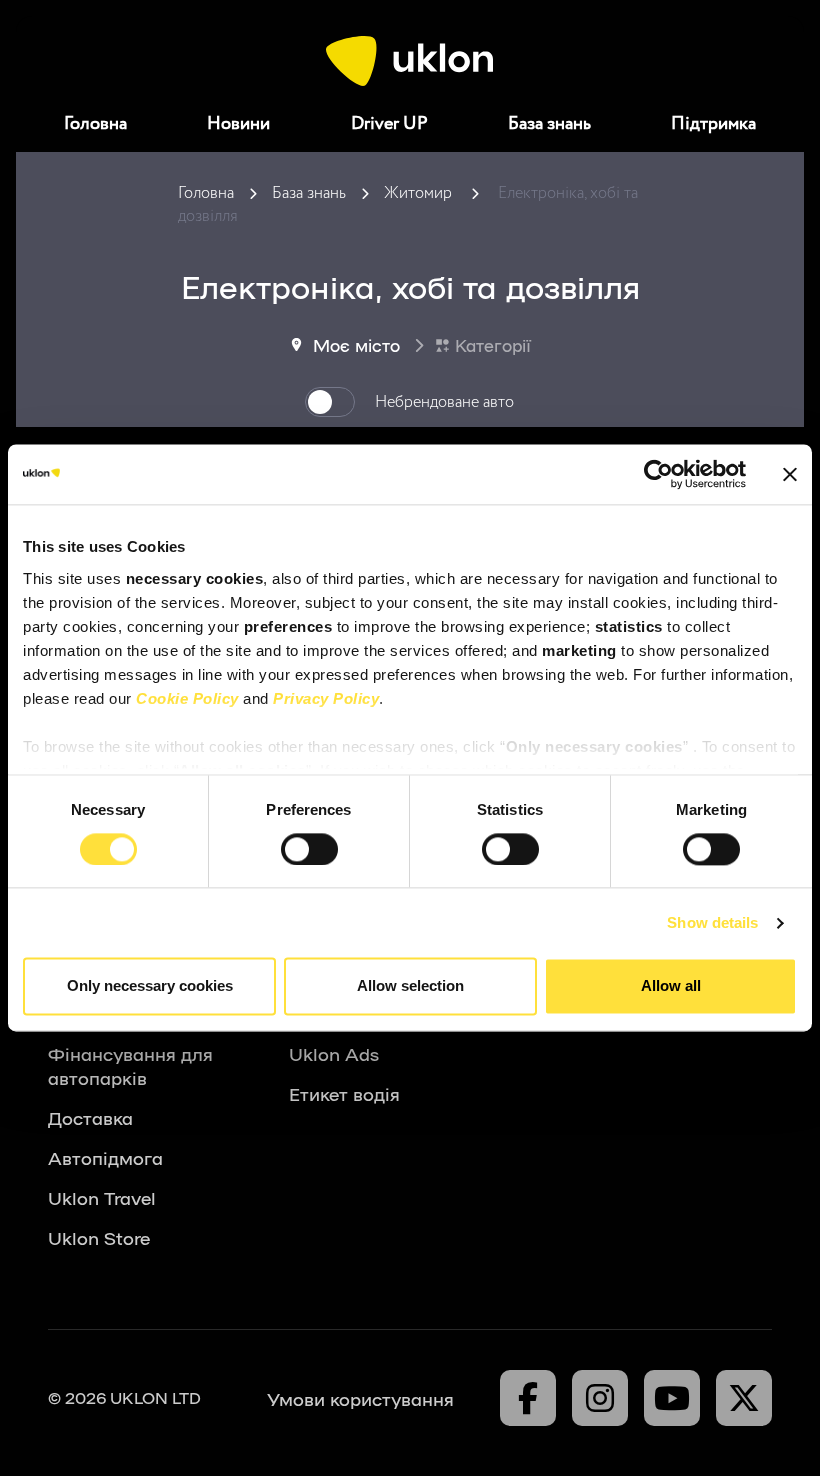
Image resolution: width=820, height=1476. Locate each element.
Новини (238, 124)
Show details (712, 922)
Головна (95, 124)
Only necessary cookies (150, 986)
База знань (549, 124)
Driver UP (389, 124)
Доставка (90, 1117)
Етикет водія (344, 1093)
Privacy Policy (326, 698)
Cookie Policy (187, 698)
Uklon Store (99, 1237)
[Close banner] (790, 474)
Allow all (671, 986)
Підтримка (713, 124)
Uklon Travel (102, 1197)
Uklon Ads (334, 1053)
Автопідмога (105, 1157)
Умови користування (360, 1398)
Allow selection (410, 986)
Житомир (418, 193)
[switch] (309, 849)
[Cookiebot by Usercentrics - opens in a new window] (658, 474)
